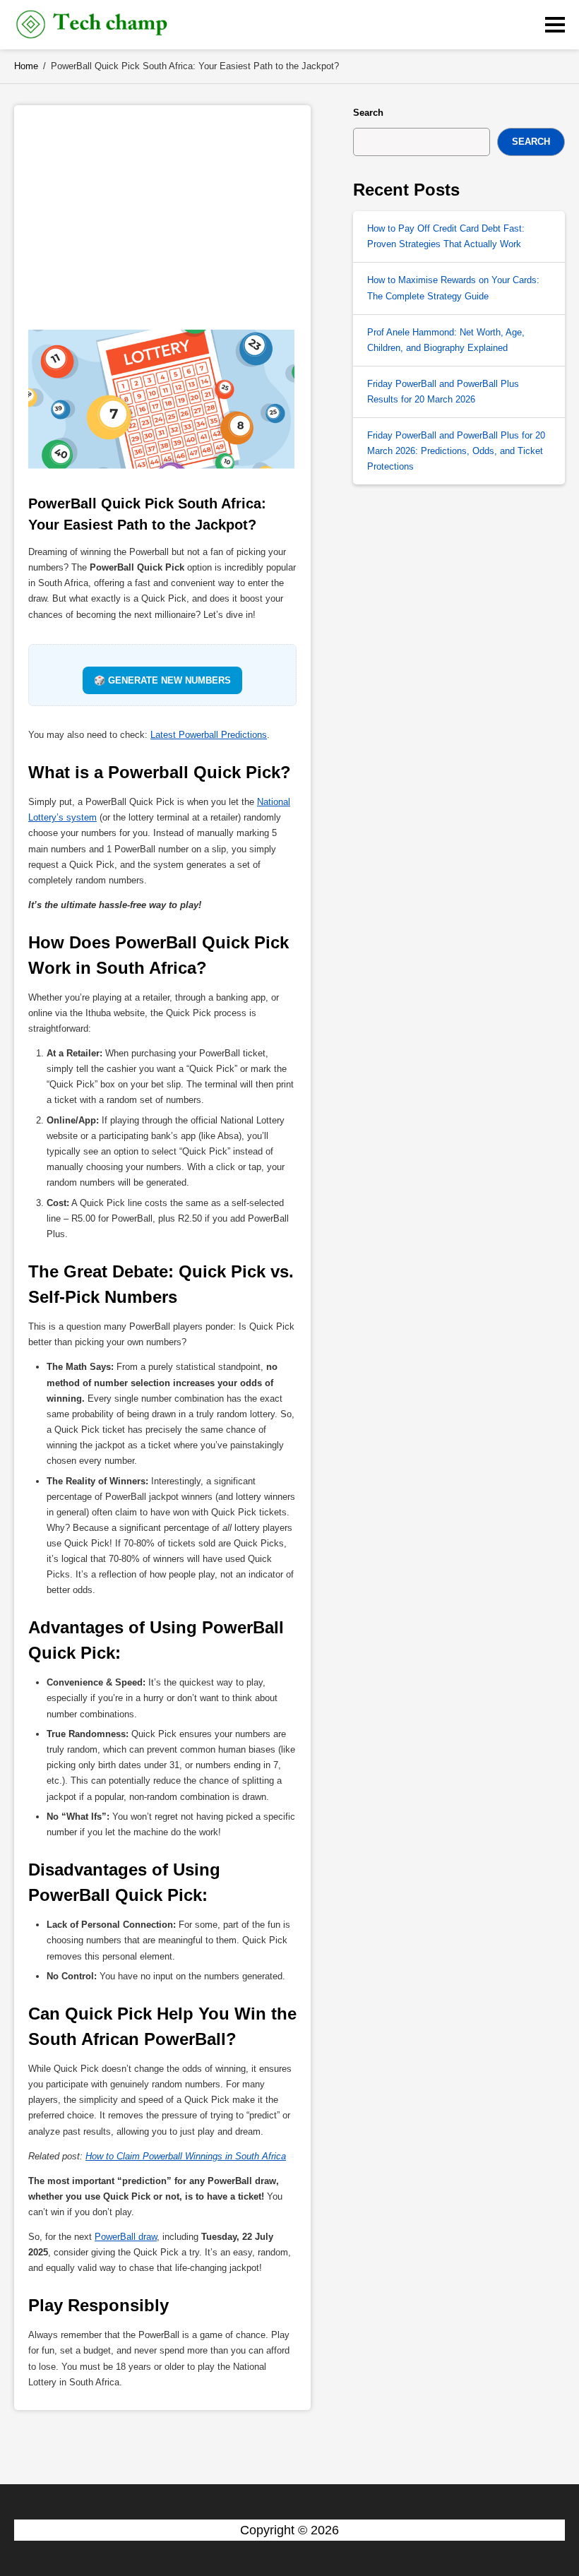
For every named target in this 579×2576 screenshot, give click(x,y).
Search (368, 113)
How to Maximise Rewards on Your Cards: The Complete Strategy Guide (453, 288)
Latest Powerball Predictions (209, 735)
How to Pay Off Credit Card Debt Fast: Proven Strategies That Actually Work (446, 236)
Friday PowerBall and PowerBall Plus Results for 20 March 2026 (443, 392)
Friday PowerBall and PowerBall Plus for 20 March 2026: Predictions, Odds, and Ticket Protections (456, 451)
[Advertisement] (162, 211)
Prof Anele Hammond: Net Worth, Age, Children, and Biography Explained (446, 340)
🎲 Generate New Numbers (162, 680)
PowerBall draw (126, 2237)
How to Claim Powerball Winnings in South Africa (186, 2156)
